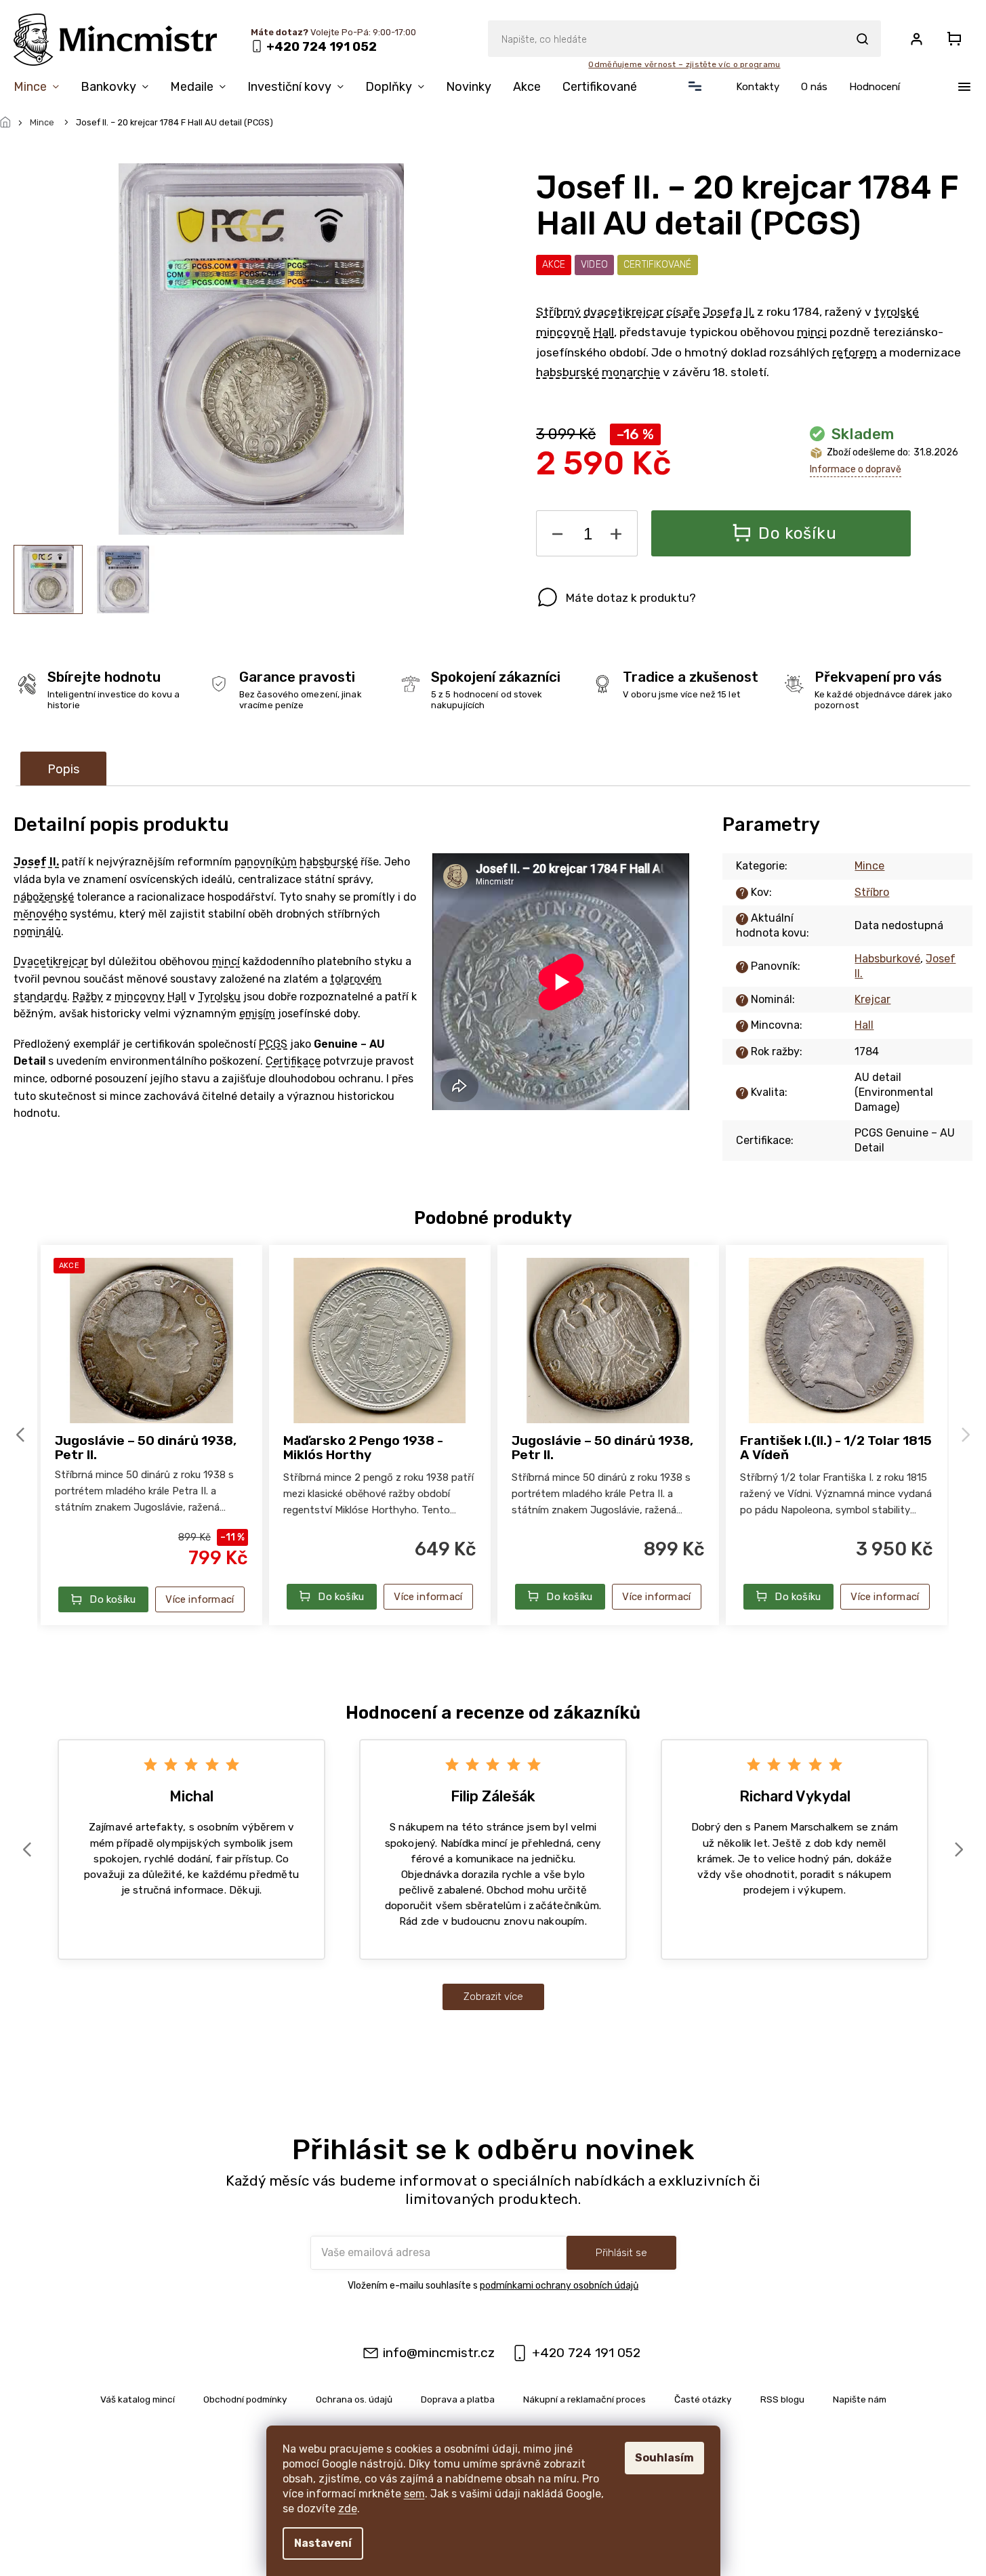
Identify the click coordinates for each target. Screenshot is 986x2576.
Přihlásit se (621, 2253)
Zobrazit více (493, 1997)
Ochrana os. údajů (354, 2399)
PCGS (273, 1044)
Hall (603, 332)
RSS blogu (782, 2399)
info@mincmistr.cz (439, 2353)
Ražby (88, 997)
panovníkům (266, 862)
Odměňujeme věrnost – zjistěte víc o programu (684, 64)
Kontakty (758, 87)
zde (348, 2509)
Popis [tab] (63, 769)
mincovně (563, 332)
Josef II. (36, 862)
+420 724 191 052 (586, 2353)
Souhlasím (664, 2458)
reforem (855, 352)
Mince (869, 866)
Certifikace (293, 1061)
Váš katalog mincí (138, 2399)
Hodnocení (875, 87)
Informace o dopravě (856, 469)
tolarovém (356, 979)
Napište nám (860, 2399)
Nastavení (323, 2543)
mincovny (140, 997)
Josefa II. (728, 312)
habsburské (568, 372)
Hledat (862, 39)
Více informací (200, 1599)
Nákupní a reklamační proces (584, 2399)
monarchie (631, 372)
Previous (22, 1434)
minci (812, 332)
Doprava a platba (458, 2399)
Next (968, 1434)
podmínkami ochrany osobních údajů (559, 2286)
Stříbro (872, 892)
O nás (814, 87)
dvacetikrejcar (623, 312)
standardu (40, 997)
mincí (226, 961)
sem (414, 2494)
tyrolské (897, 312)
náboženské (44, 897)
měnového (40, 914)
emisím (257, 1014)
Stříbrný (558, 312)
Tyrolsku (219, 997)
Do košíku (797, 533)
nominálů (37, 932)
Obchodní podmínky (245, 2399)
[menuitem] (42, 89)
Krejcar (872, 999)
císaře (683, 312)
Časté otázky (703, 2399)
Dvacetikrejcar (51, 961)
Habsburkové (887, 959)
